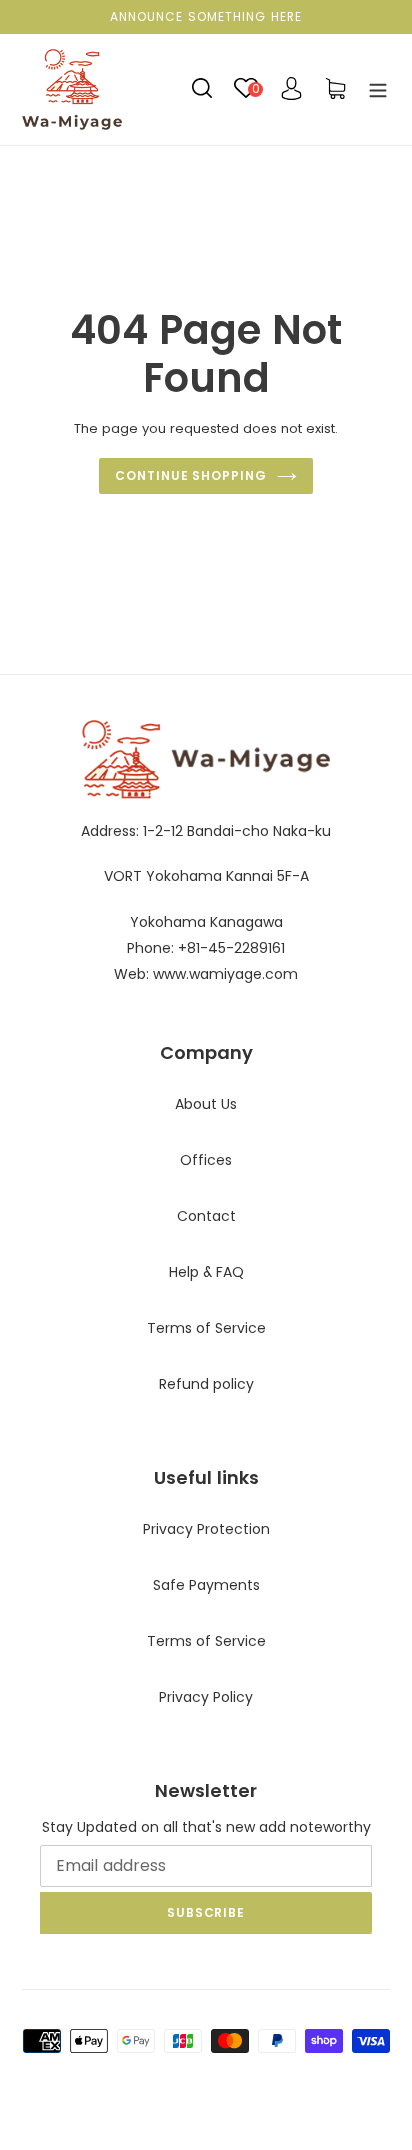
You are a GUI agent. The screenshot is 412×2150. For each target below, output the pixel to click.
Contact (206, 1216)
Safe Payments (206, 1585)
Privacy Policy (206, 1697)
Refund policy (206, 1384)
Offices (206, 1160)
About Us (206, 1104)
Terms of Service (206, 1328)
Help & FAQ (206, 1272)
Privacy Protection (206, 1529)
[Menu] (378, 89)
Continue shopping (191, 475)
